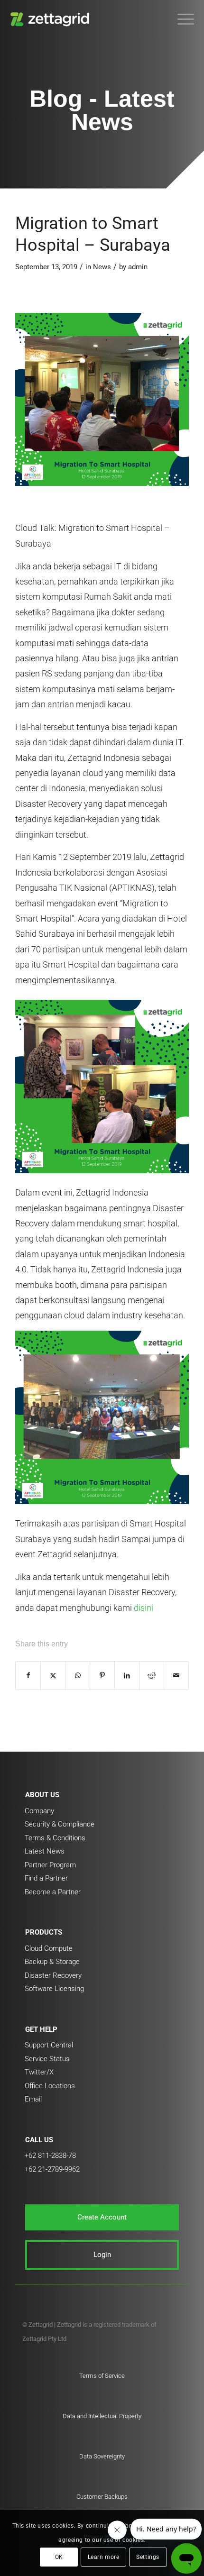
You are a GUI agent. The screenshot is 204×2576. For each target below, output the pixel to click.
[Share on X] (53, 1676)
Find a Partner (46, 1878)
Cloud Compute (49, 1948)
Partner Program (50, 1865)
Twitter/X (39, 2072)
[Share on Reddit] (152, 1676)
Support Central (49, 2045)
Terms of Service (102, 2376)
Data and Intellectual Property (102, 2416)
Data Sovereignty (102, 2456)
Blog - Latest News (102, 110)
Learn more (104, 2557)
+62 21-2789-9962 (52, 2169)
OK (59, 2557)
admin (138, 267)
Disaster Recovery (53, 1975)
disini (144, 1608)
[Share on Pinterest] (102, 1676)
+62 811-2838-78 (50, 2156)
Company (39, 1811)
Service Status (47, 2059)
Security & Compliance (60, 1824)
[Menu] (181, 19)
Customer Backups (102, 2497)
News (102, 267)
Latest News (45, 1851)
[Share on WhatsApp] (78, 1676)
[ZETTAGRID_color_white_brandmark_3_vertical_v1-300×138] (84, 19)
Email (33, 2099)
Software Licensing (54, 1989)
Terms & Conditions (55, 1838)
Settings (148, 2557)
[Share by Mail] (176, 1676)
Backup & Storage (52, 1962)
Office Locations (50, 2086)
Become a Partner (53, 1892)
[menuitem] (181, 19)
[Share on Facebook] (28, 1676)
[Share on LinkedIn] (127, 1676)
